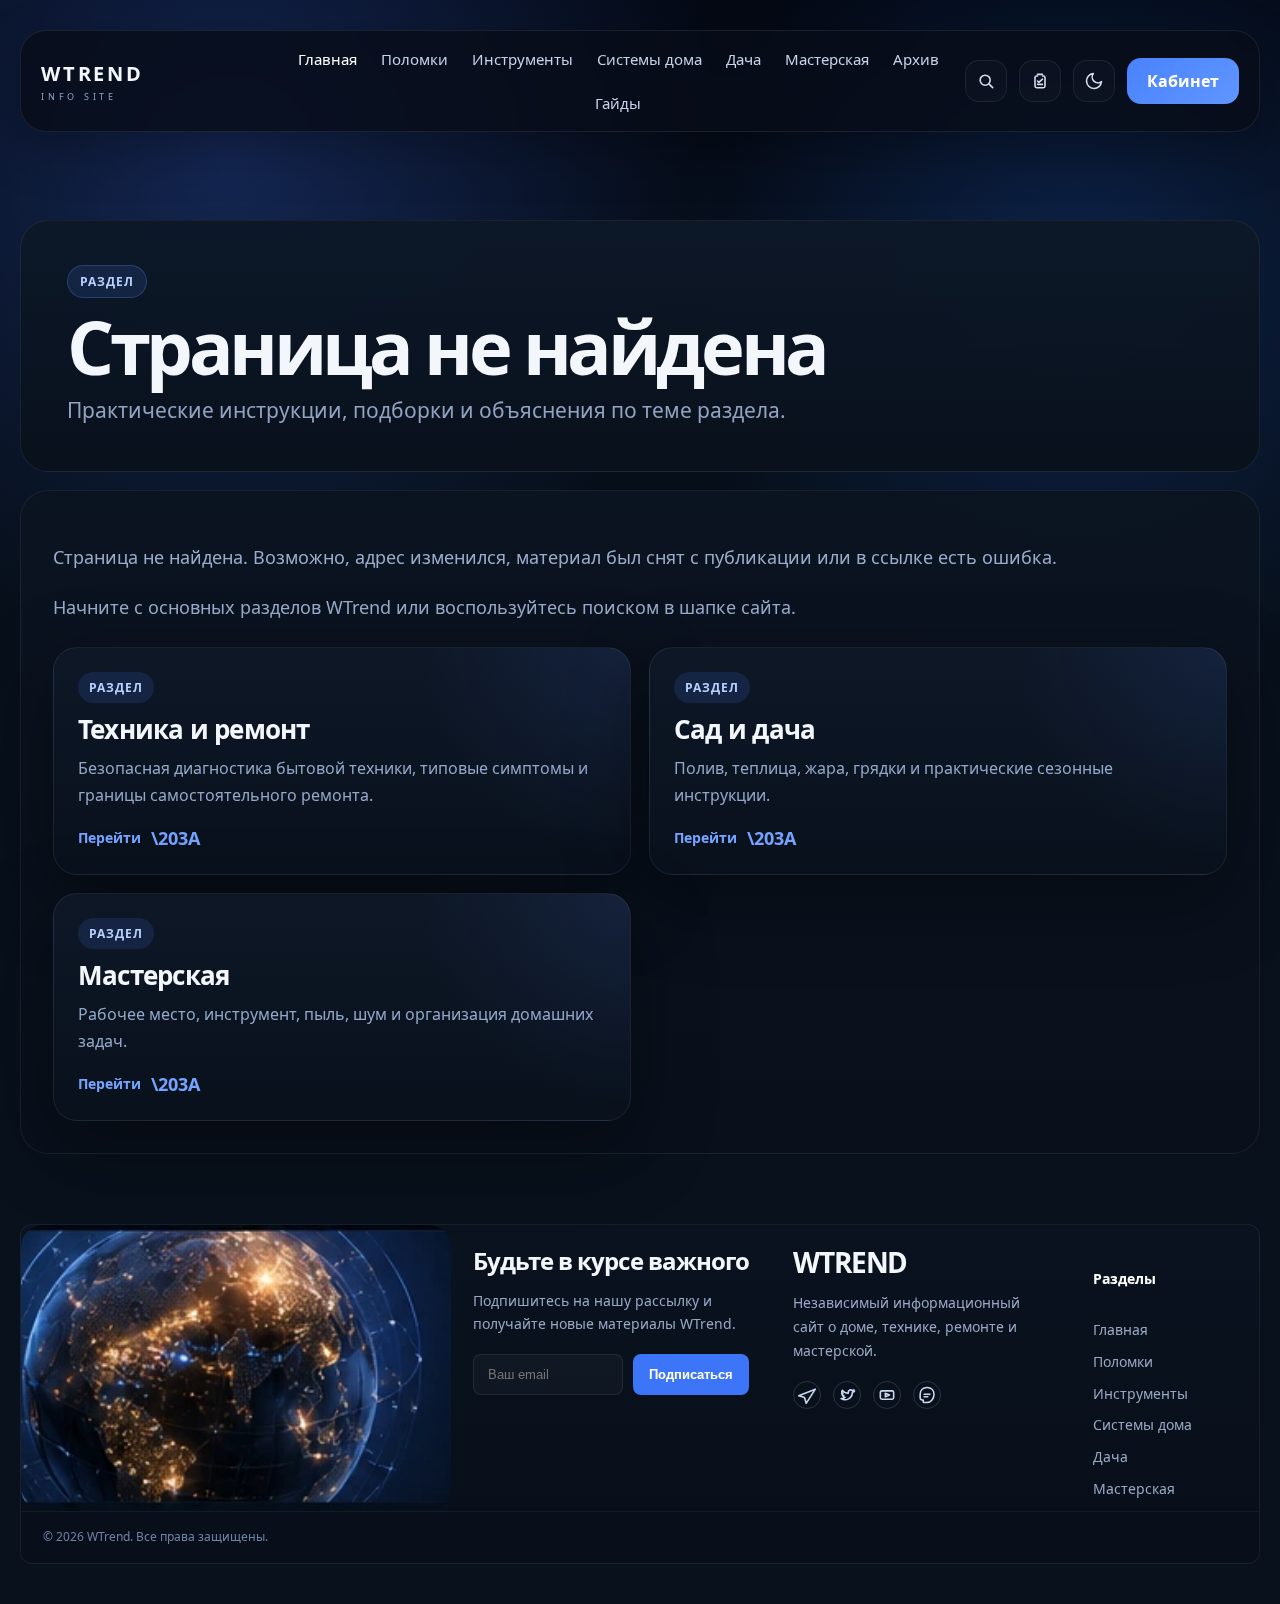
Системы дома (649, 59)
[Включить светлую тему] (1094, 81)
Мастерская (827, 59)
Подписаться (691, 1374)
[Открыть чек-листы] (1040, 81)
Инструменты (522, 59)
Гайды (618, 103)
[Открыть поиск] (986, 81)
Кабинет (1183, 81)
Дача (743, 59)
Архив (916, 59)
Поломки (414, 59)
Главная (327, 59)
